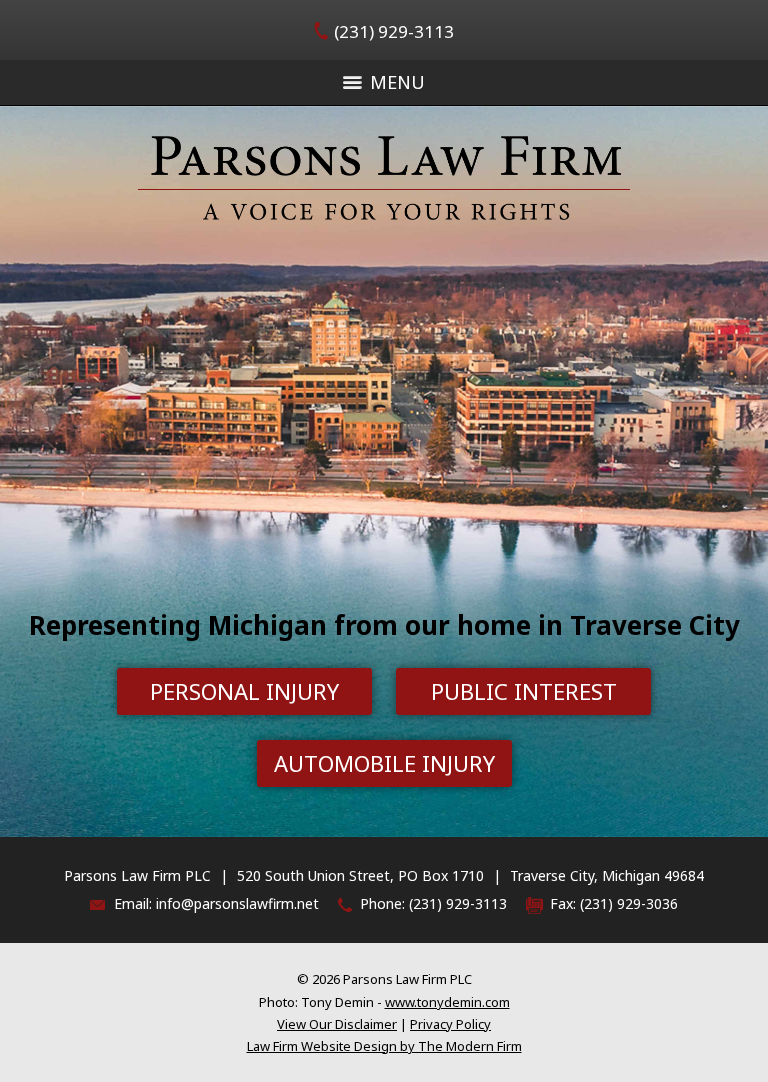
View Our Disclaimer (337, 1024)
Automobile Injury (384, 763)
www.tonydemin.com (447, 1002)
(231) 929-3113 (394, 31)
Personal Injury (244, 691)
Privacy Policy (450, 1024)
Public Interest (524, 691)
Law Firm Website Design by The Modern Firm (384, 1046)
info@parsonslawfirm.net (237, 903)
